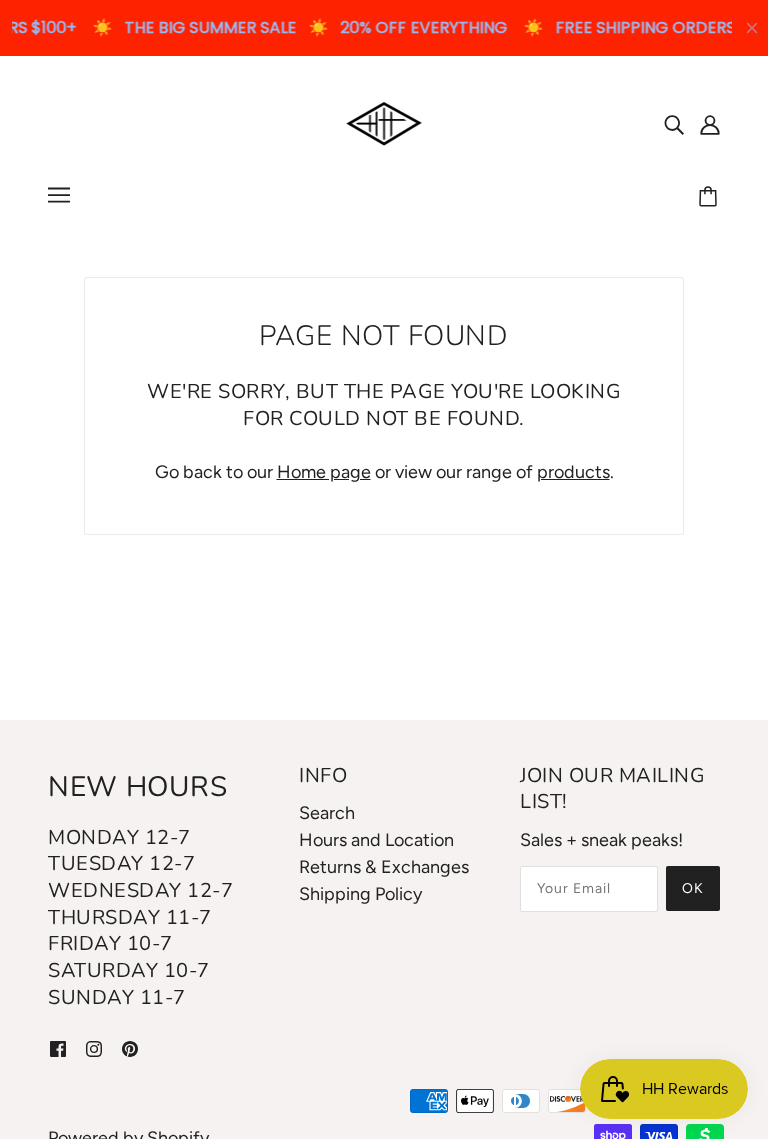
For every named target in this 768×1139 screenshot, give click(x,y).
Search (327, 813)
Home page (324, 472)
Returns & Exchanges (384, 867)
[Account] (710, 123)
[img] (674, 123)
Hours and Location (376, 840)
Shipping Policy (360, 894)
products (573, 472)
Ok (693, 888)
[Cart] (711, 198)
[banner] (384, 122)
